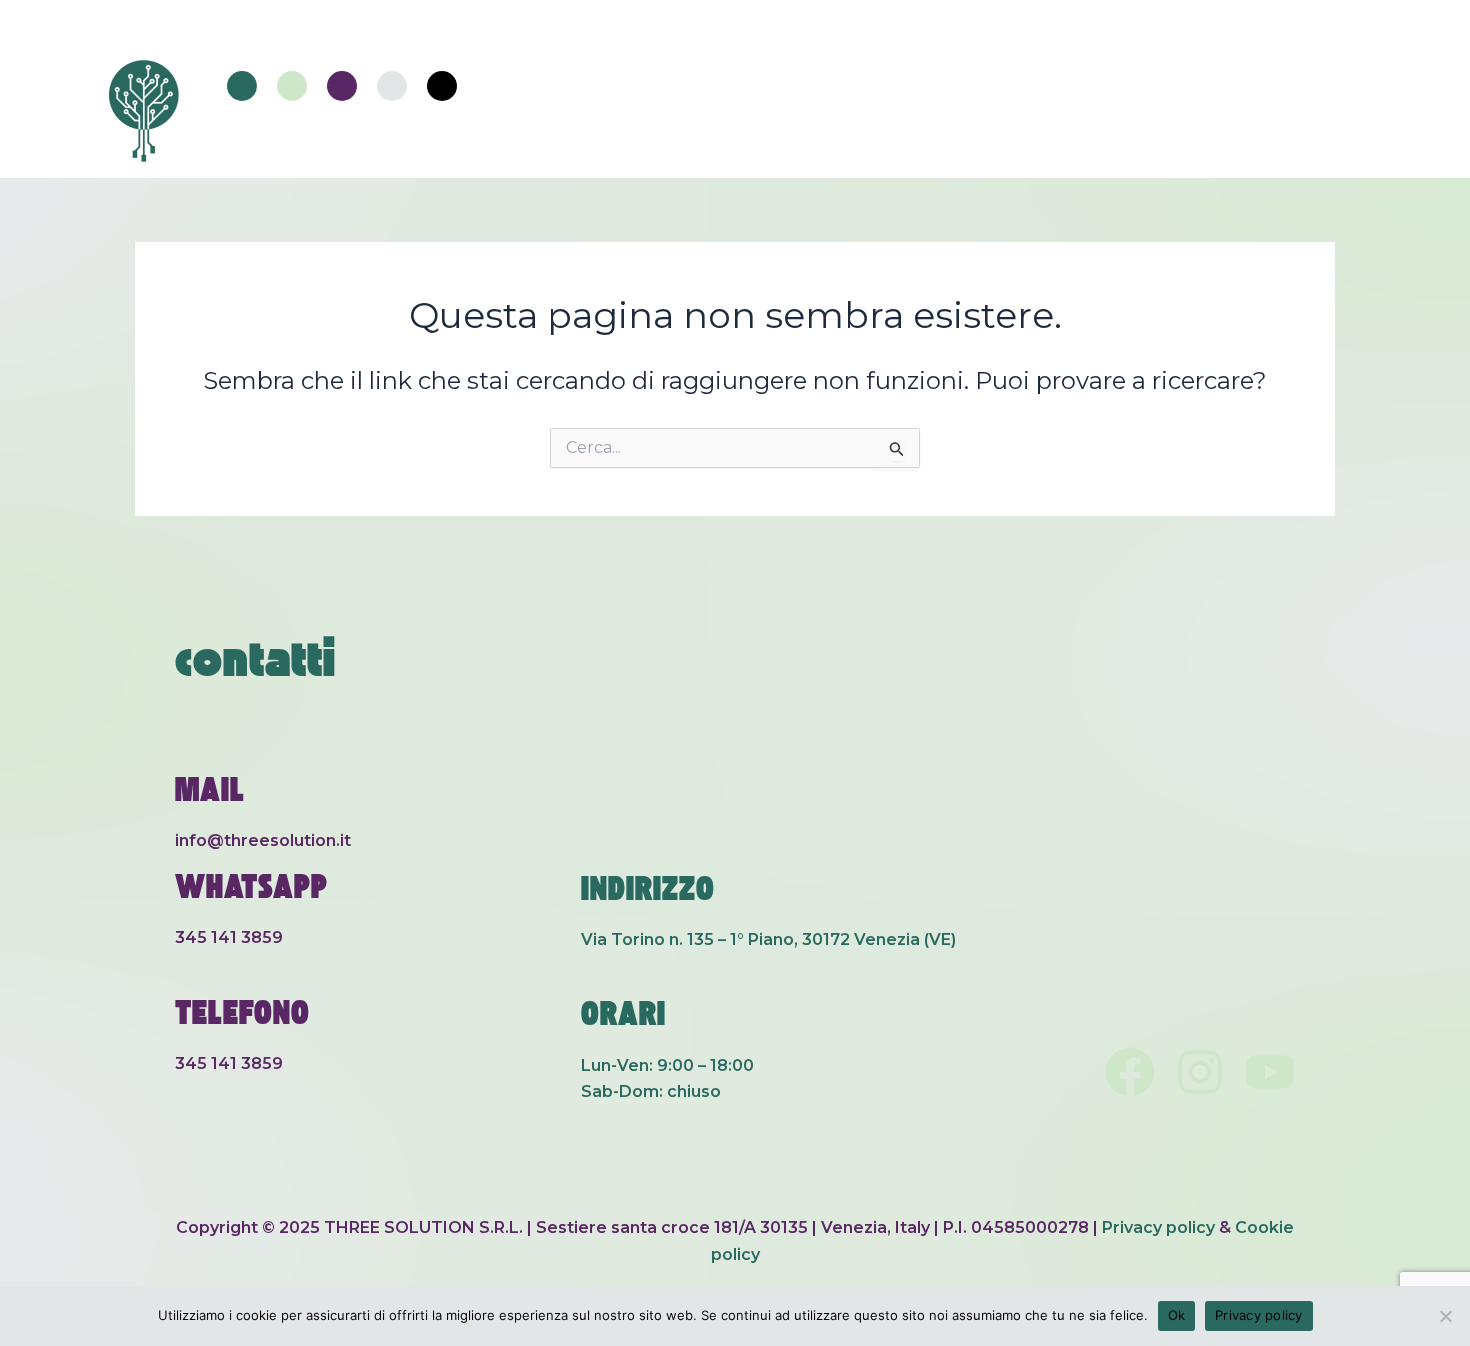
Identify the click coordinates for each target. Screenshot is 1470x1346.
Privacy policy (1158, 1227)
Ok (1177, 1315)
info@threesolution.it (263, 840)
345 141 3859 (229, 937)
